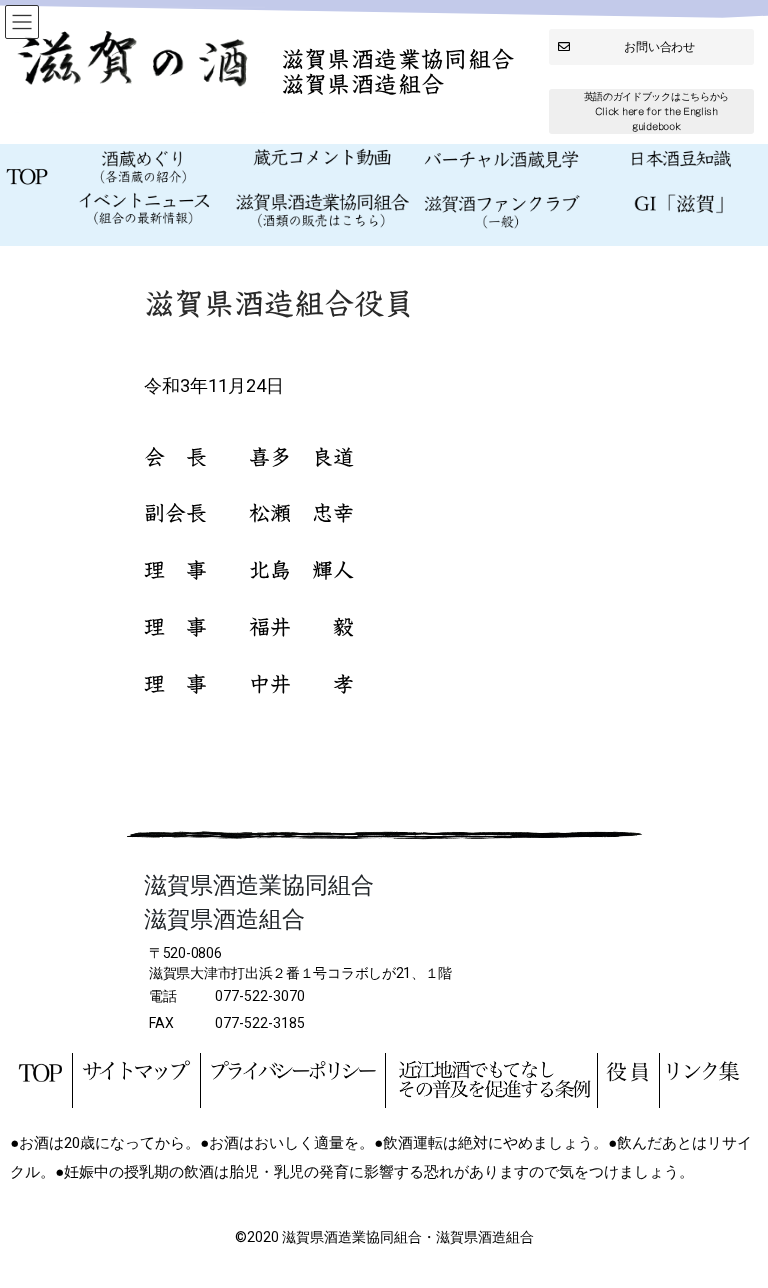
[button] (651, 47)
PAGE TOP (731, 1231)
